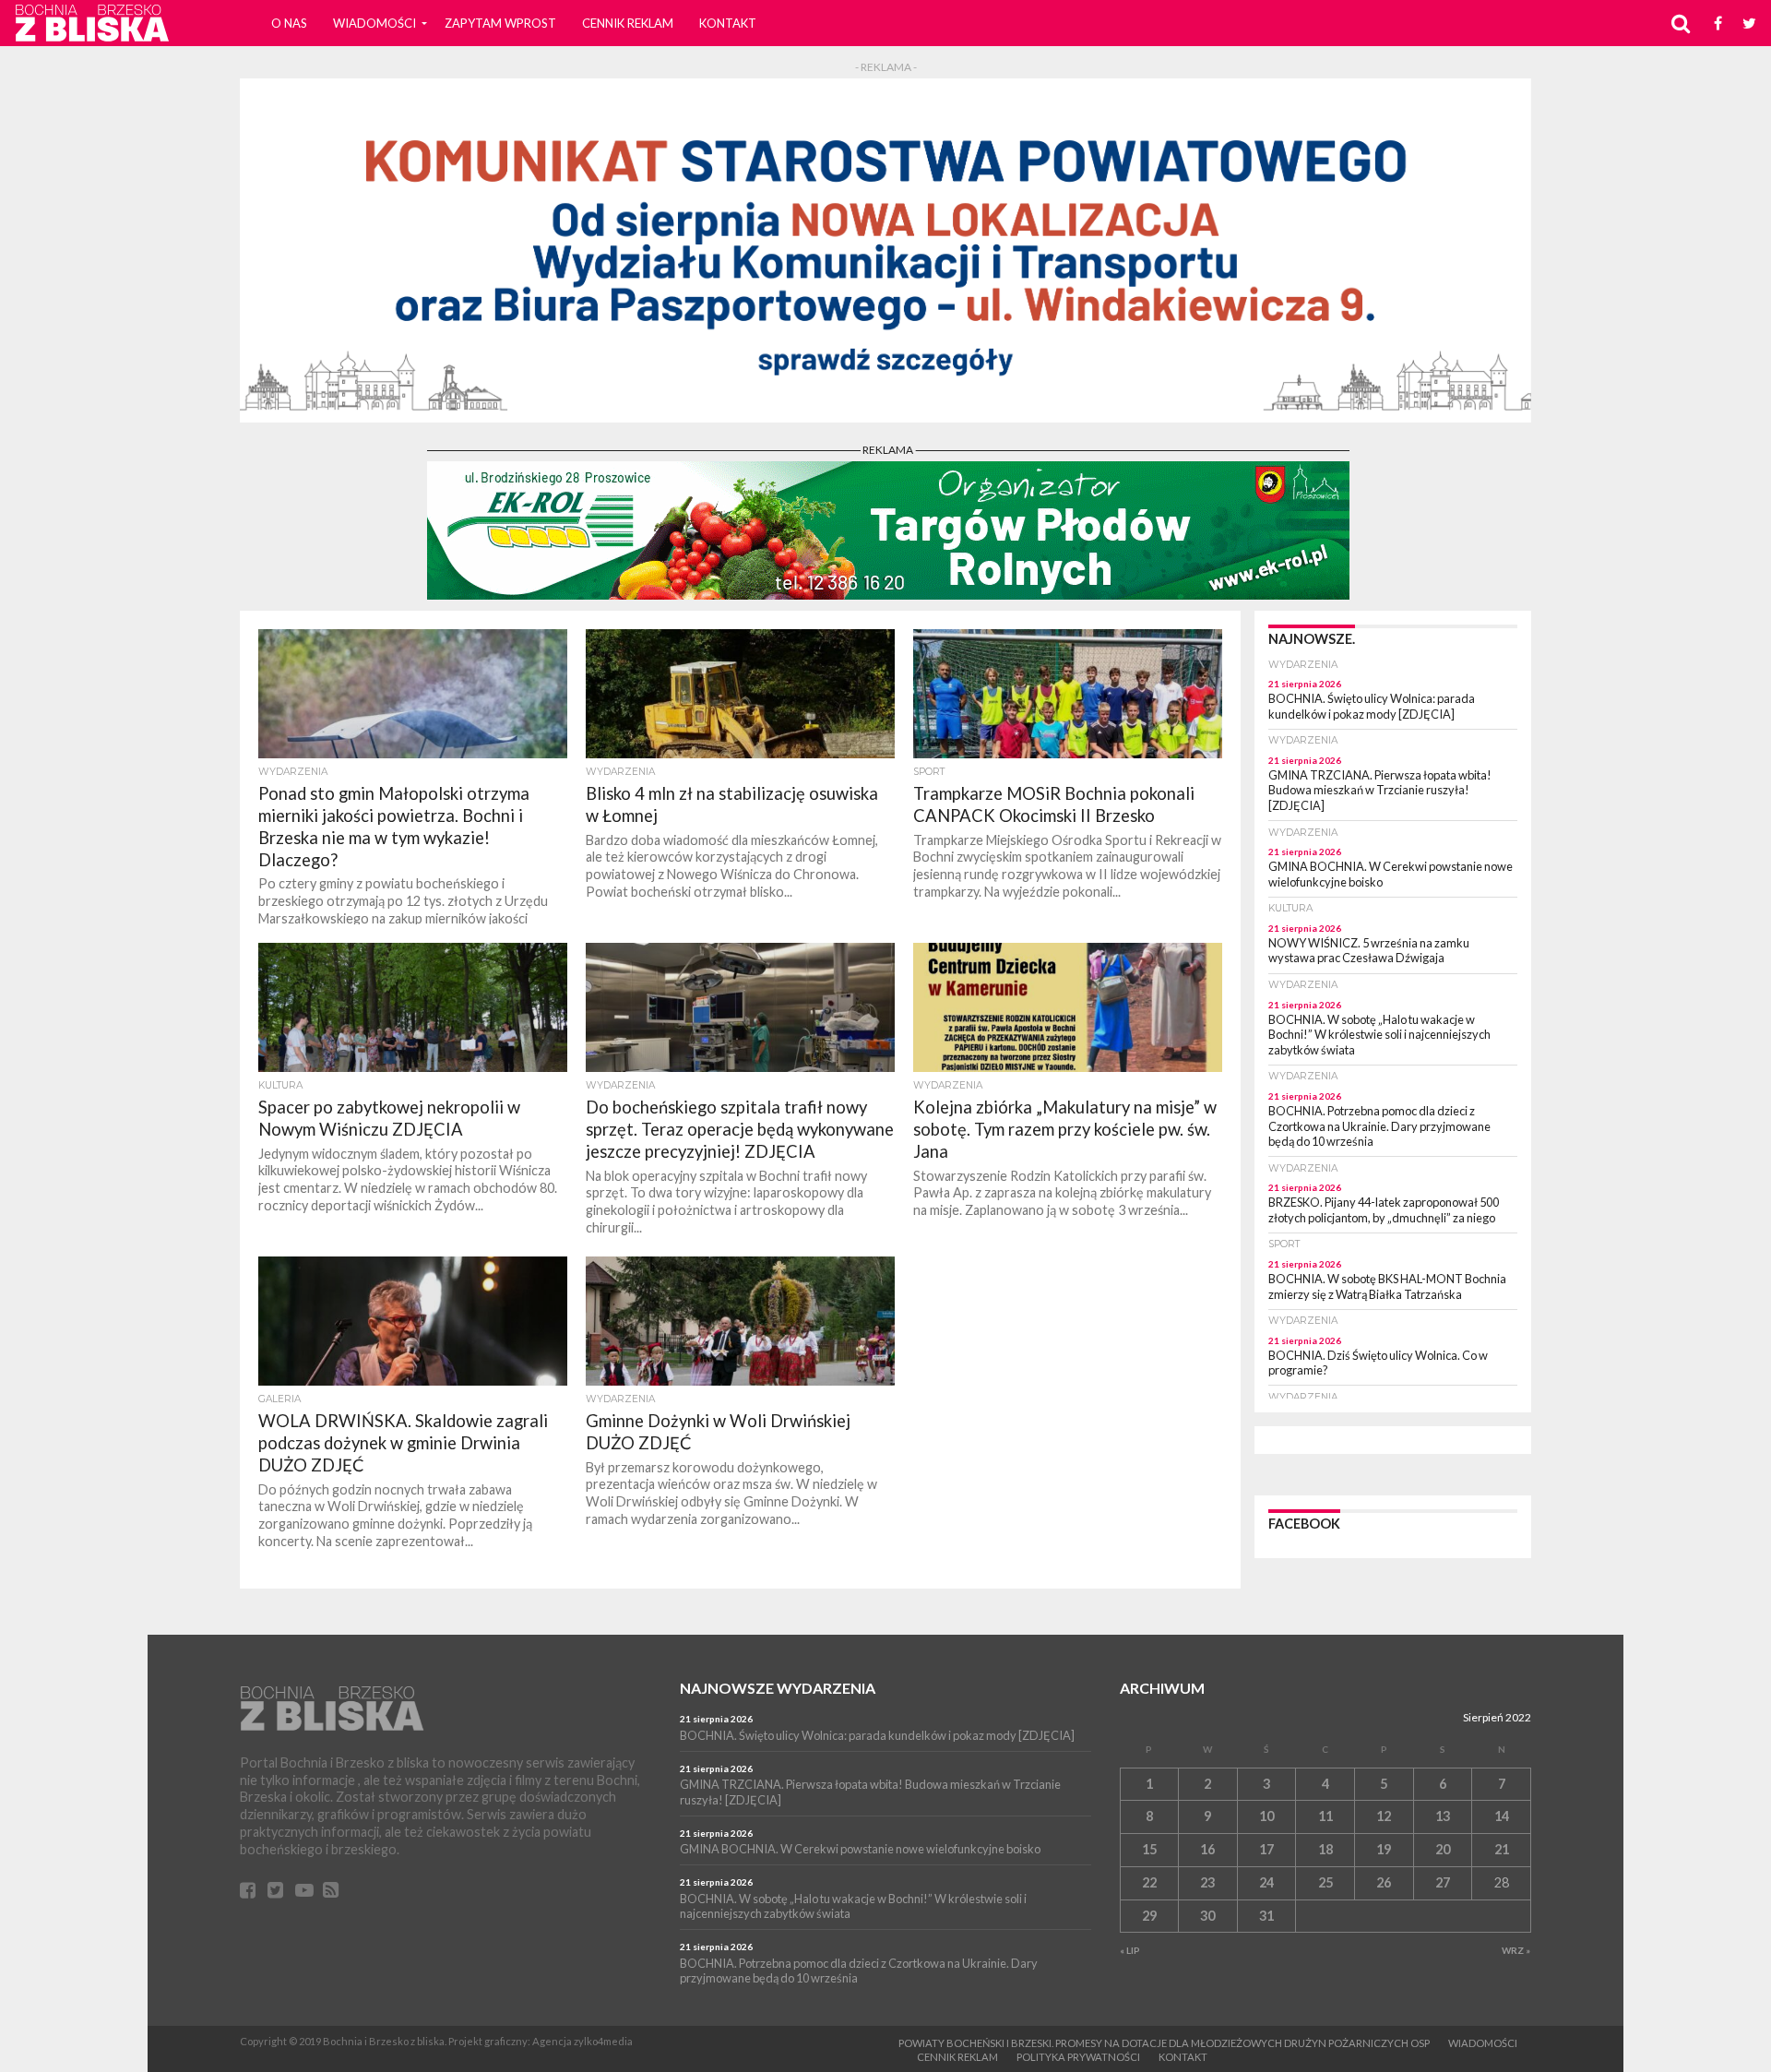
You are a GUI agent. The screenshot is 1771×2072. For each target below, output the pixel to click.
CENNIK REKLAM (628, 23)
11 (1325, 1816)
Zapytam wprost (500, 23)
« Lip (1130, 1950)
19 (1384, 1849)
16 (1207, 1849)
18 (1325, 1849)
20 (1443, 1849)
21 (1502, 1849)
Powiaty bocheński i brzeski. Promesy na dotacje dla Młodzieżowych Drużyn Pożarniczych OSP (1164, 2043)
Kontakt (728, 23)
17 (1266, 1849)
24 (1266, 1882)
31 (1266, 1916)
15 (1149, 1849)
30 (1207, 1916)
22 (1149, 1882)
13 (1443, 1816)
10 (1266, 1816)
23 (1207, 1882)
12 (1384, 1816)
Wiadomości (374, 23)
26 (1384, 1882)
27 (1443, 1882)
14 (1502, 1816)
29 (1149, 1916)
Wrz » (1516, 1950)
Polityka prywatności (1078, 2057)
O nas (289, 23)
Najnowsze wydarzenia (778, 1688)
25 (1325, 1882)
